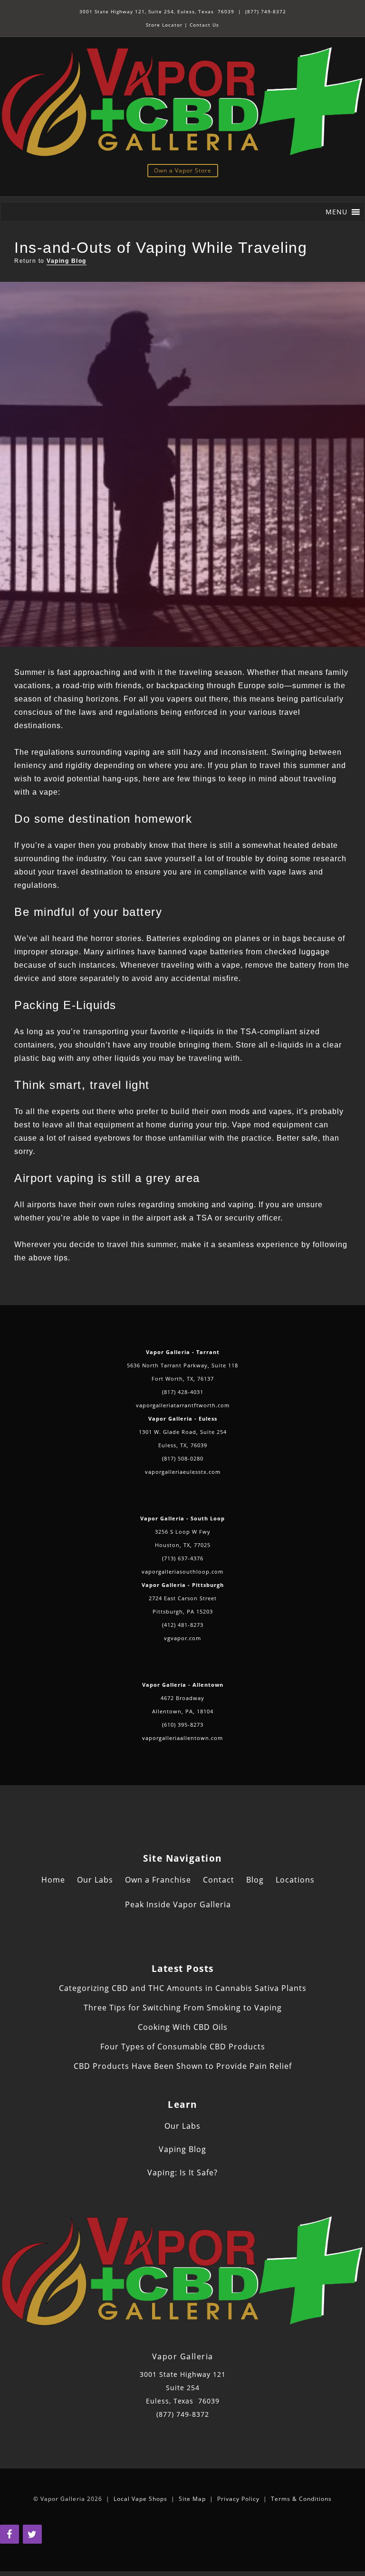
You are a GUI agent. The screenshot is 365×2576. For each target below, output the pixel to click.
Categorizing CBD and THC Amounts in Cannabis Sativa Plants (183, 1988)
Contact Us (204, 25)
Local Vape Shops (140, 2499)
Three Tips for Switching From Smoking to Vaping (183, 2008)
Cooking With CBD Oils (183, 2027)
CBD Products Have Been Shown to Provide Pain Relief (183, 2066)
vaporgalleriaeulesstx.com (183, 1472)
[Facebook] (10, 2534)
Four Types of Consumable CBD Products (183, 2047)
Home (53, 1880)
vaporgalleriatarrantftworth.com (183, 1405)
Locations (295, 1880)
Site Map (192, 2499)
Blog (255, 1880)
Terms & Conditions (301, 2499)
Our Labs (95, 1880)
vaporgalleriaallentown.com (182, 1738)
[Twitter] (32, 2534)
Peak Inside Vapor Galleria (178, 1904)
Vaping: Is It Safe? (182, 2172)
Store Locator (164, 25)
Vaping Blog (67, 261)
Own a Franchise (158, 1880)
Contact (219, 1880)
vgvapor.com (182, 1638)
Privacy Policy (238, 2499)
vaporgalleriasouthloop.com (182, 1572)
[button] (336, 212)
